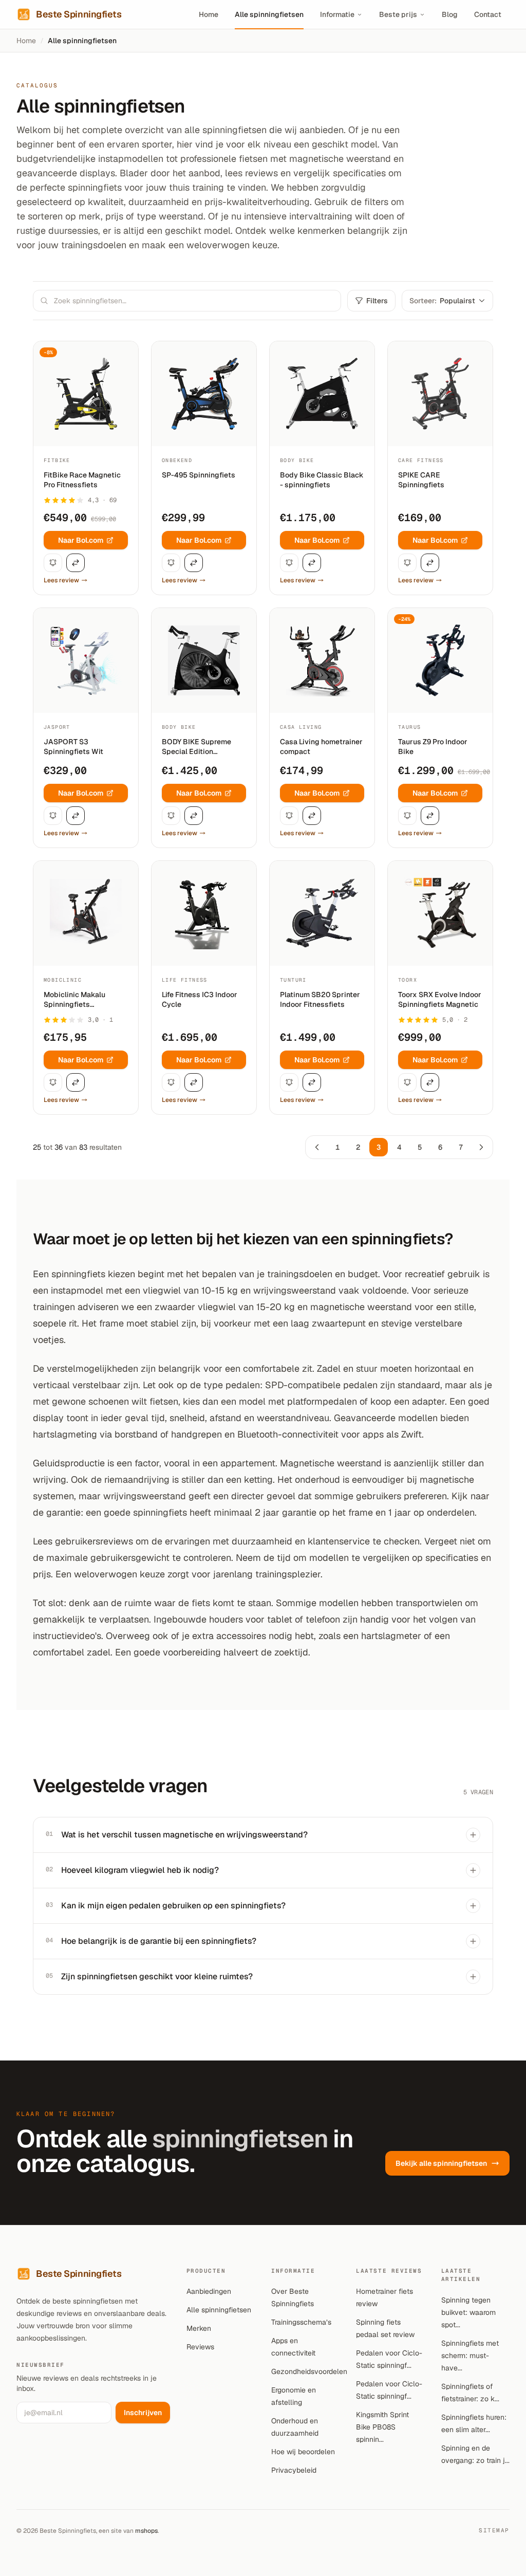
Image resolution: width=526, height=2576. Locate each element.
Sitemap (494, 2530)
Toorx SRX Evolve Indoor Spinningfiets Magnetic (440, 999)
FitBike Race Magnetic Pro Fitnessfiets (82, 480)
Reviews (200, 2347)
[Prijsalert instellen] (53, 563)
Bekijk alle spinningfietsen (441, 2163)
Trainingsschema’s (301, 2322)
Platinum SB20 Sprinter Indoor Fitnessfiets (320, 999)
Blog (450, 14)
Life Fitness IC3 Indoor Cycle (200, 999)
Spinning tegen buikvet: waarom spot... (468, 2312)
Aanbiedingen (209, 2291)
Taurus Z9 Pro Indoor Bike (433, 747)
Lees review (61, 580)
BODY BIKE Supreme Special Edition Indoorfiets (196, 747)
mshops (146, 2531)
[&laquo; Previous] (317, 1147)
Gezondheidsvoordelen (309, 2371)
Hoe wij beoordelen (303, 2452)
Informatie (337, 14)
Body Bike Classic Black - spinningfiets (322, 480)
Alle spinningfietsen (269, 14)
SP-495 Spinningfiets (199, 475)
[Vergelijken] (76, 563)
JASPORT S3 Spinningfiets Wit (73, 747)
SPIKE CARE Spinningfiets (421, 480)
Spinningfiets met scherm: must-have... (470, 2356)
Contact (488, 14)
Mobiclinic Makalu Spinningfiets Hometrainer (74, 1000)
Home (209, 14)
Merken (199, 2328)
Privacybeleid (294, 2470)
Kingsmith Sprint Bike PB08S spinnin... (382, 2427)
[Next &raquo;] (481, 1147)
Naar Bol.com (81, 540)
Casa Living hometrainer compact (321, 747)
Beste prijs (398, 14)
